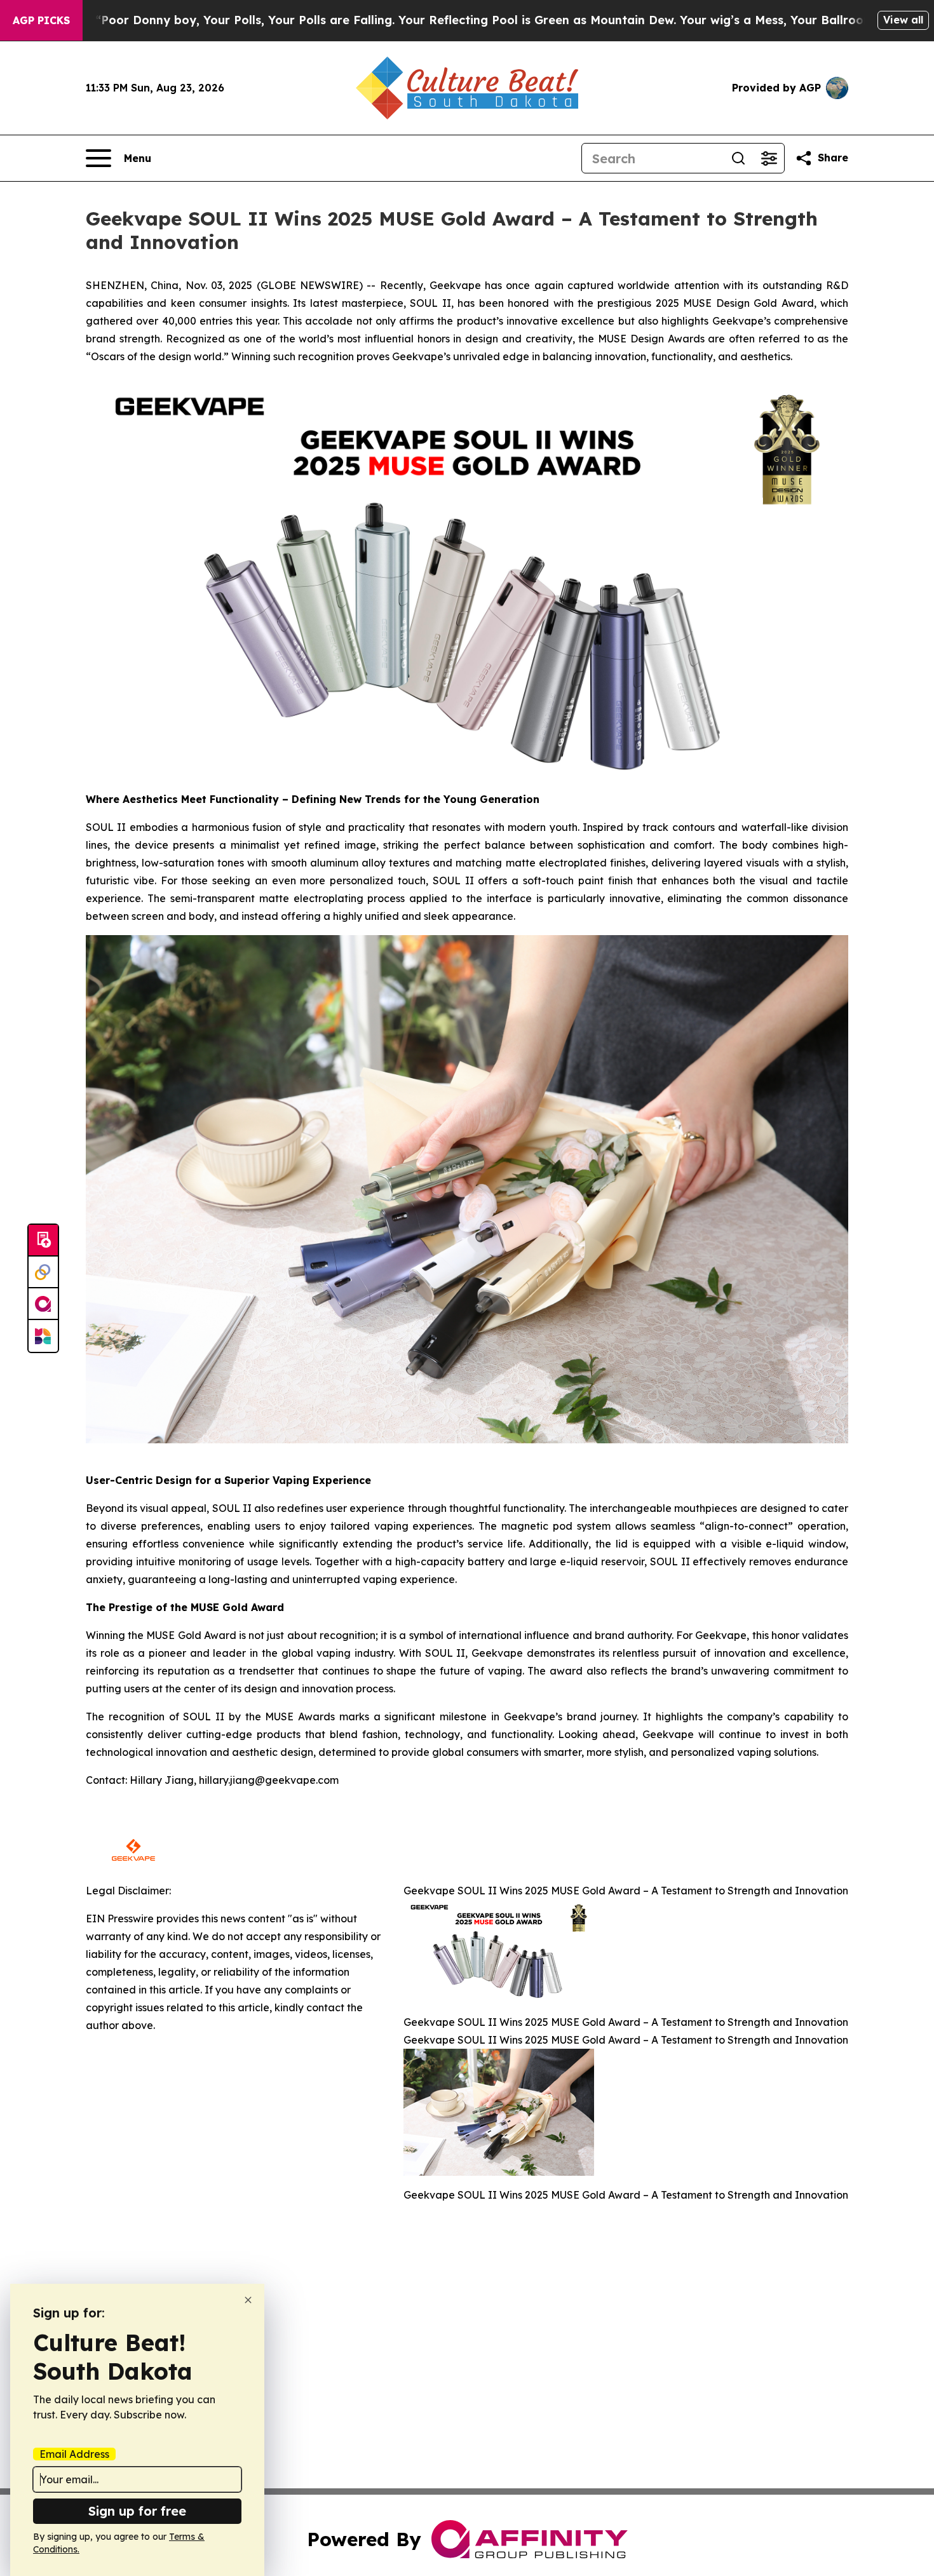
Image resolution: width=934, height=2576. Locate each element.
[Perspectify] (43, 1272)
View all (903, 20)
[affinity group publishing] (43, 1304)
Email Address (74, 2454)
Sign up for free (137, 2511)
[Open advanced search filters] (769, 158)
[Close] (248, 2300)
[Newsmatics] (43, 1336)
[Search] (738, 158)
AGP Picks (41, 20)
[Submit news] (43, 1241)
